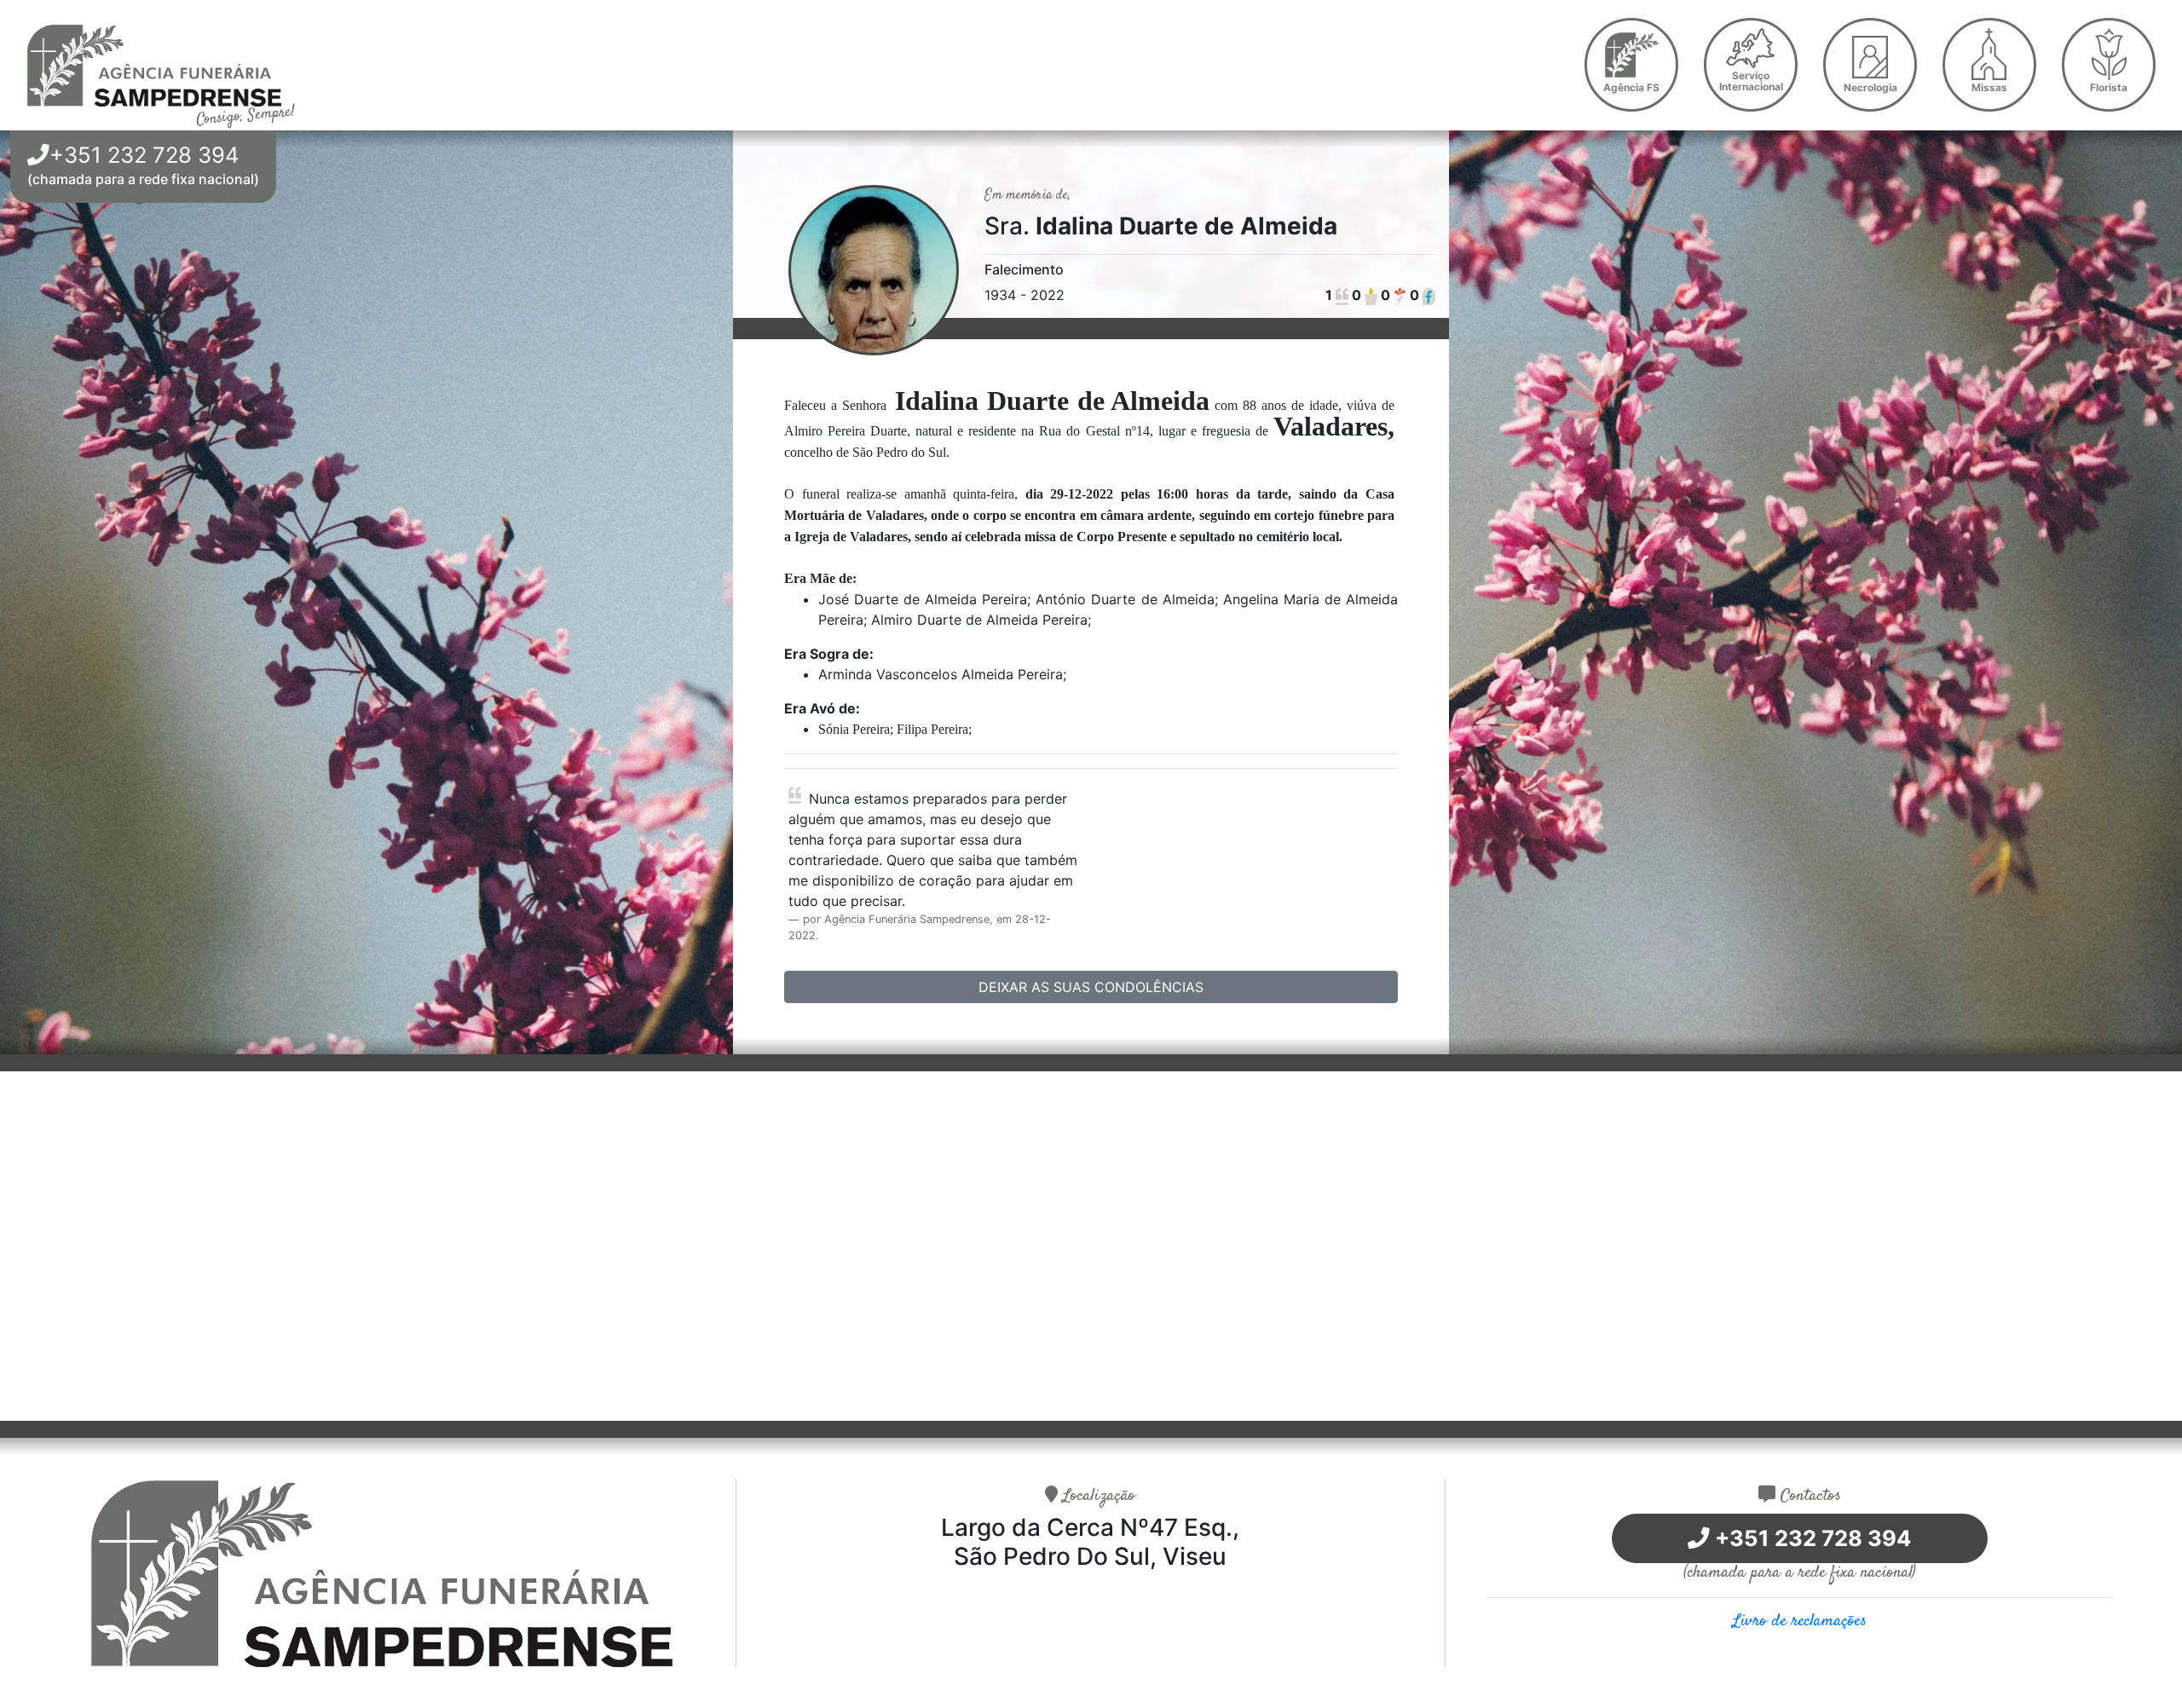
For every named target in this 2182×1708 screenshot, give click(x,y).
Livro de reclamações (1800, 1621)
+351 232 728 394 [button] (144, 155)
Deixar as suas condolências (1091, 987)
